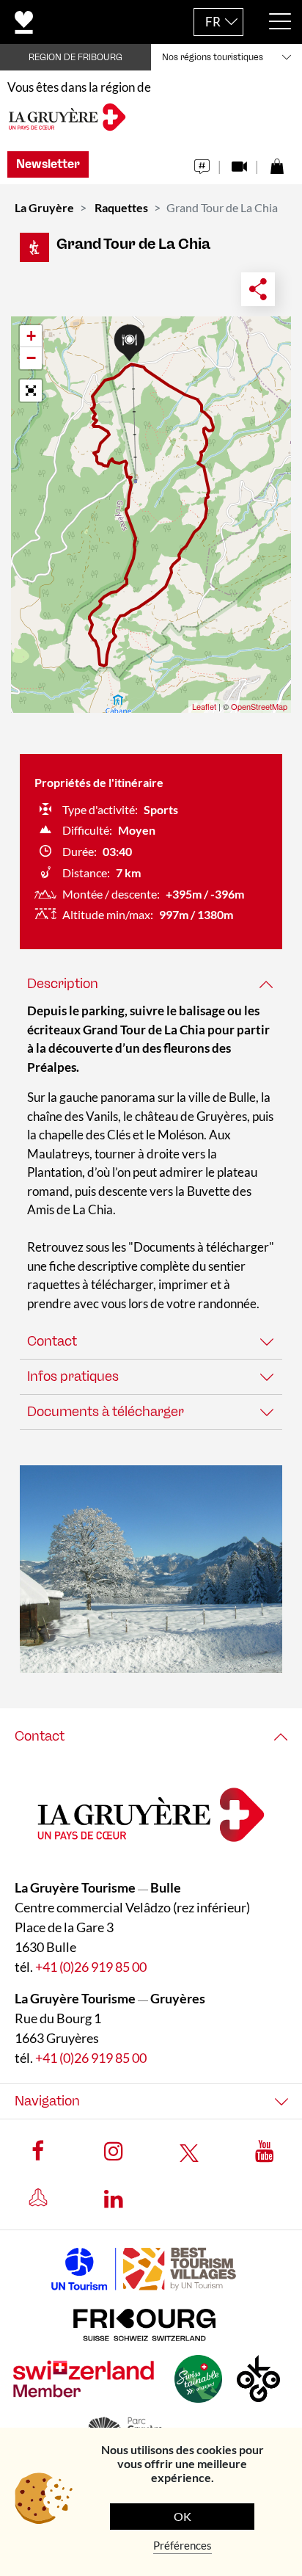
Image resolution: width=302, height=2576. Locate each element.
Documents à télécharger (106, 1412)
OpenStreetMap (259, 706)
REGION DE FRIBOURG (75, 57)
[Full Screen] (31, 391)
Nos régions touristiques (213, 57)
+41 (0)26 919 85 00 (91, 1967)
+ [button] (31, 336)
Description (63, 984)
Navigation (47, 2101)
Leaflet (204, 706)
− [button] (31, 358)
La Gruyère (44, 207)
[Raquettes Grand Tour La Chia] (151, 1569)
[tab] (151, 984)
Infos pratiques (73, 1376)
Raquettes (121, 207)
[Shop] (277, 163)
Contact (52, 1341)
